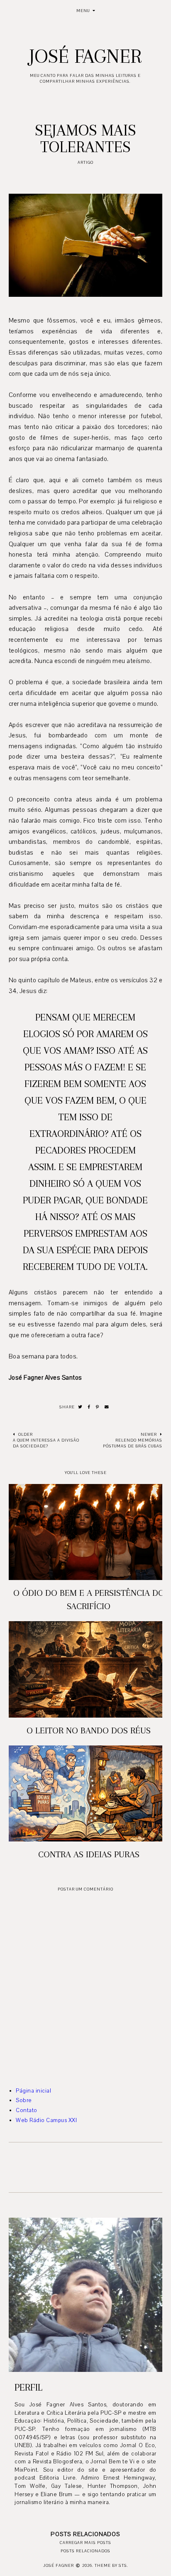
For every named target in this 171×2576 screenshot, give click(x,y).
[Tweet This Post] (80, 1407)
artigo (85, 162)
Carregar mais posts (85, 2543)
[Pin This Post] (98, 1407)
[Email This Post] (107, 1407)
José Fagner (85, 56)
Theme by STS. (111, 2565)
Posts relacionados (85, 2551)
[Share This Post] (89, 1407)
